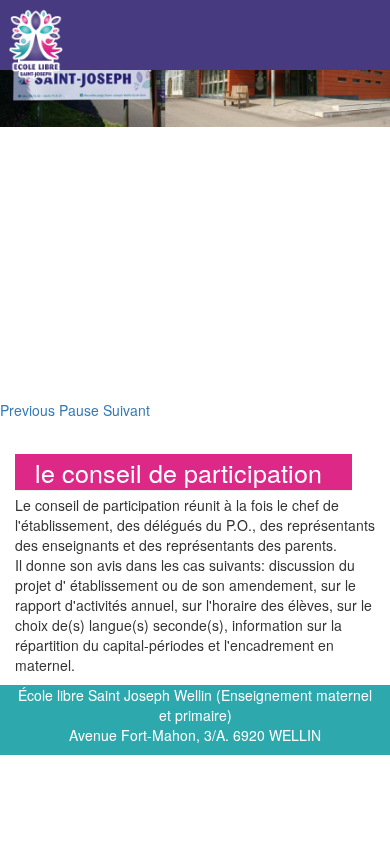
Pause (79, 410)
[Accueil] (36, 44)
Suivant (126, 410)
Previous (27, 410)
